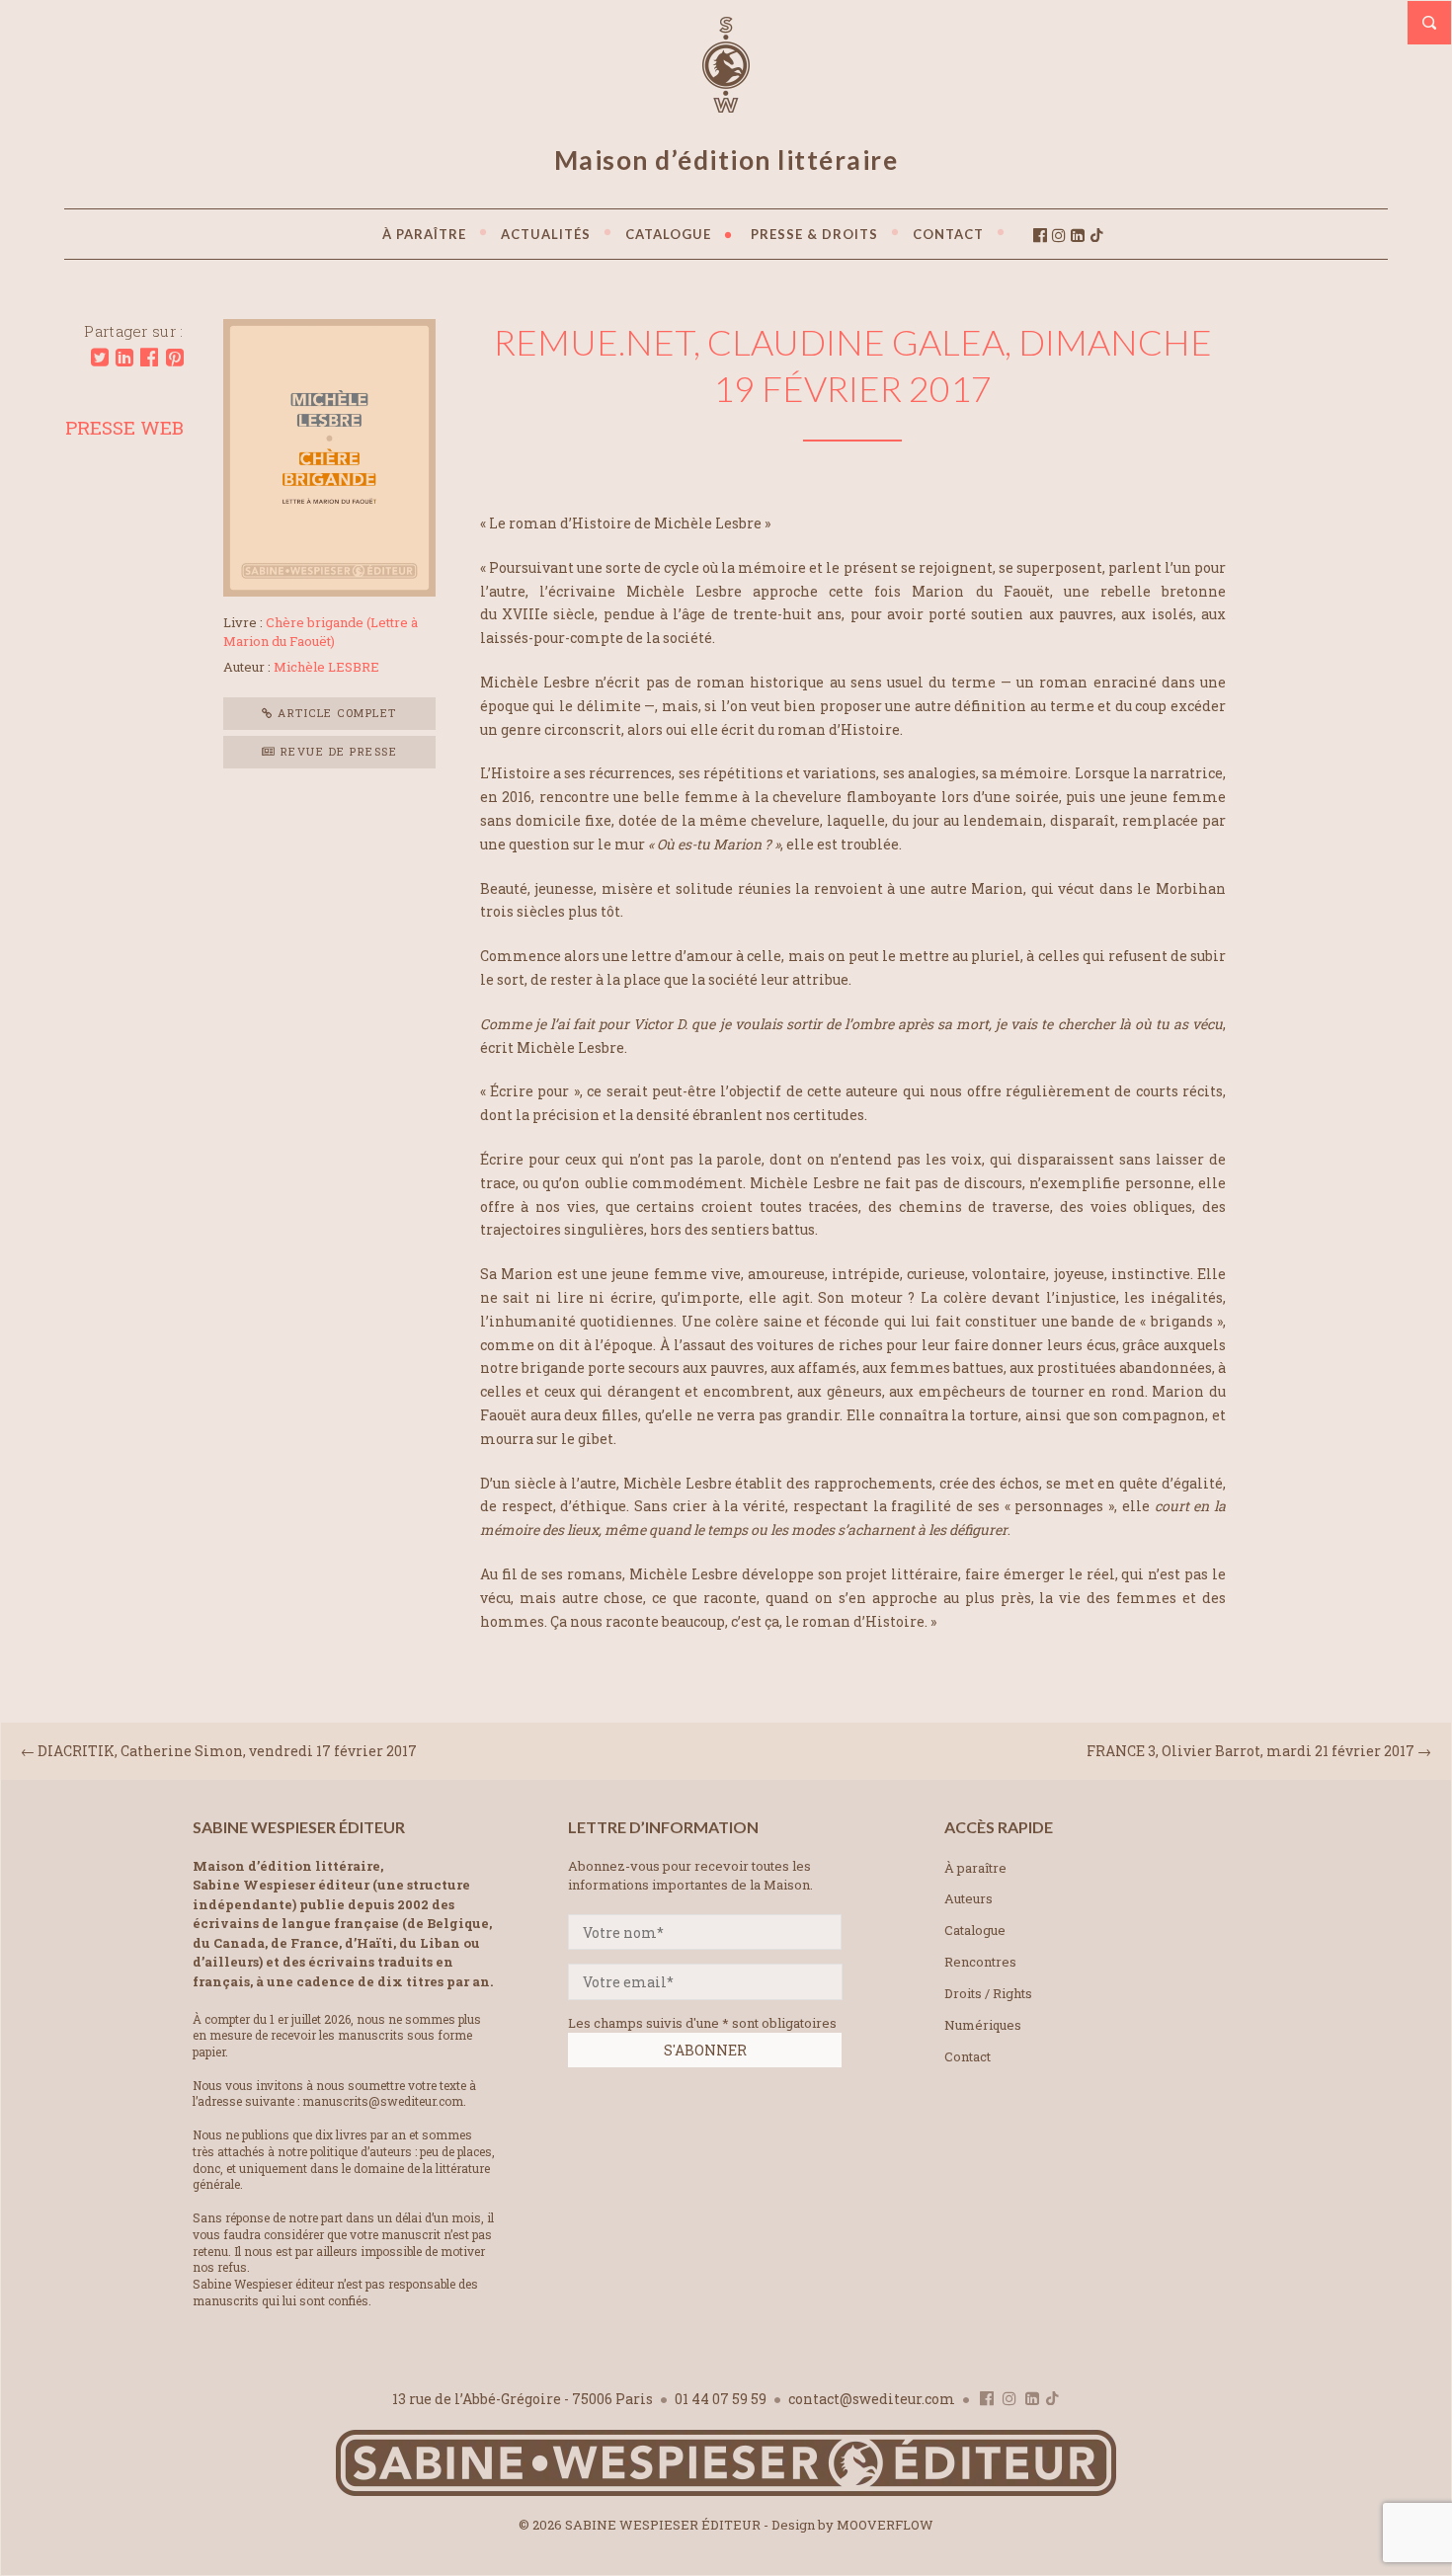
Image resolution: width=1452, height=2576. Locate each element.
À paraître (975, 1868)
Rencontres (980, 1962)
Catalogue (975, 1930)
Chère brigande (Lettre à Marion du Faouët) (321, 632)
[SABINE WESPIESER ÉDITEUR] (726, 104)
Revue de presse (336, 751)
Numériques (983, 2025)
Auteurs (968, 1898)
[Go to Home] (726, 2492)
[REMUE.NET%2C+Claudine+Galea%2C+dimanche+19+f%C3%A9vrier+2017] (100, 358)
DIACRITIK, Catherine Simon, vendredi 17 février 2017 (227, 1751)
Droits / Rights (988, 1993)
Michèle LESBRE (326, 667)
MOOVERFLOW (885, 2525)
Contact (968, 2056)
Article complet (335, 713)
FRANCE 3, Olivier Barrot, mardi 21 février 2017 (1250, 1751)
